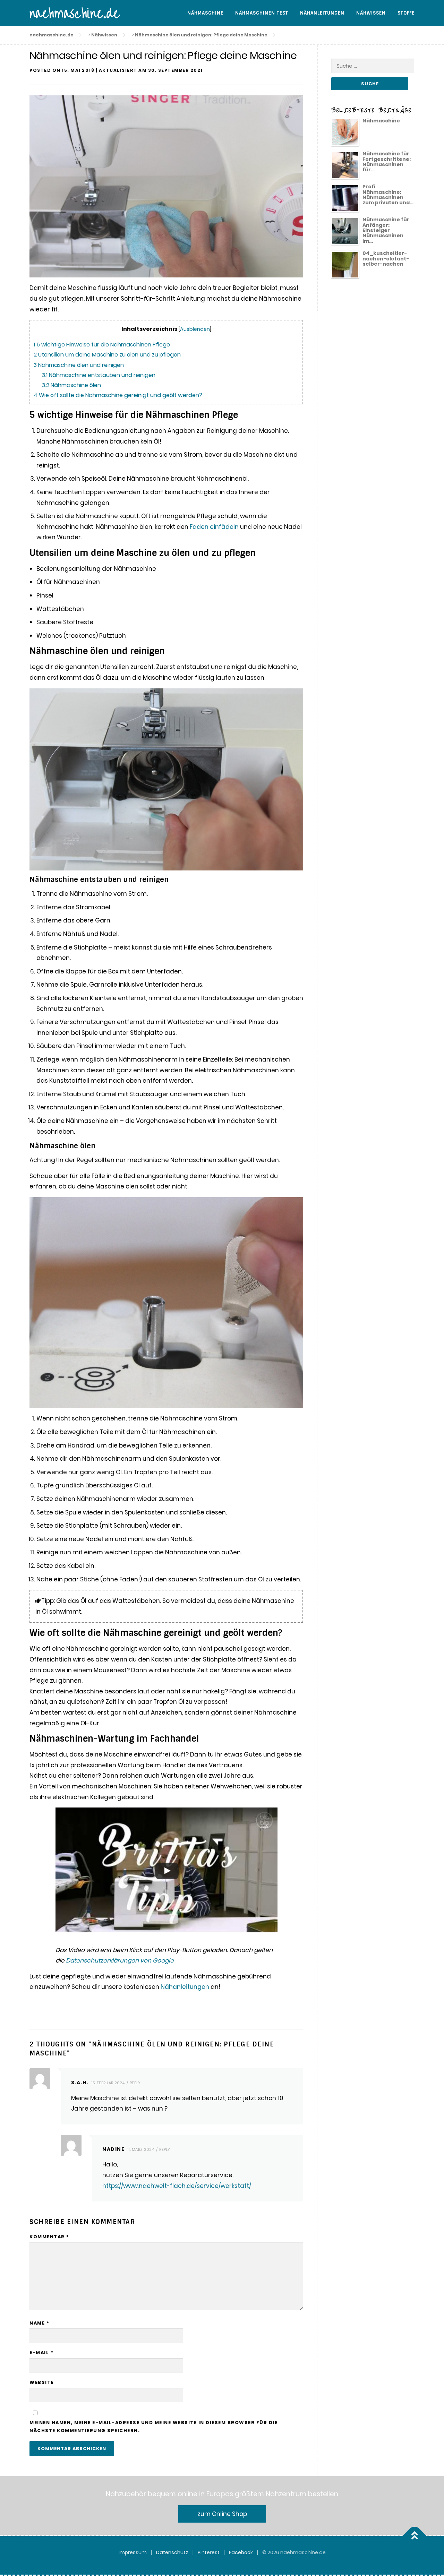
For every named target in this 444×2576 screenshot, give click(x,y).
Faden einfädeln (214, 527)
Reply (135, 2083)
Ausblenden (195, 329)
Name (39, 2323)
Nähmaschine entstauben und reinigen (99, 375)
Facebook (241, 2552)
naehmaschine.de (75, 14)
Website (42, 2382)
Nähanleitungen (322, 13)
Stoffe (406, 13)
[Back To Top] (415, 2536)
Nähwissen (371, 13)
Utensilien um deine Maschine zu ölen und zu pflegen (107, 355)
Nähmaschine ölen (71, 385)
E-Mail (41, 2352)
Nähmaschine (205, 13)
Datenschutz (172, 2552)
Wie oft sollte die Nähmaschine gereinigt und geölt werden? (118, 395)
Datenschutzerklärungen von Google (120, 1960)
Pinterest (209, 2552)
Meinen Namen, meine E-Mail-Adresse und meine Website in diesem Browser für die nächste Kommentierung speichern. (153, 2427)
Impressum (133, 2552)
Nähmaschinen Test (262, 13)
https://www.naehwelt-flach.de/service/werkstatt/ (177, 2186)
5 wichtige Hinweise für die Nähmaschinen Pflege (102, 345)
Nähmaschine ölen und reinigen (79, 365)
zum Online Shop (222, 2514)
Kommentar (49, 2237)
